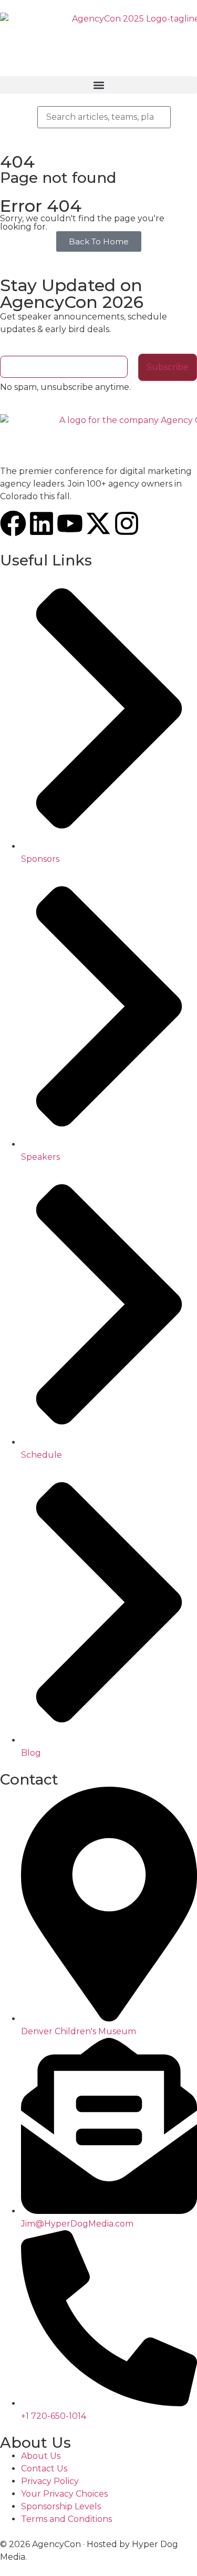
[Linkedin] (42, 523)
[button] (98, 85)
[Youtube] (70, 523)
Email (12, 350)
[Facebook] (13, 523)
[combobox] (104, 117)
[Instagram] (127, 523)
